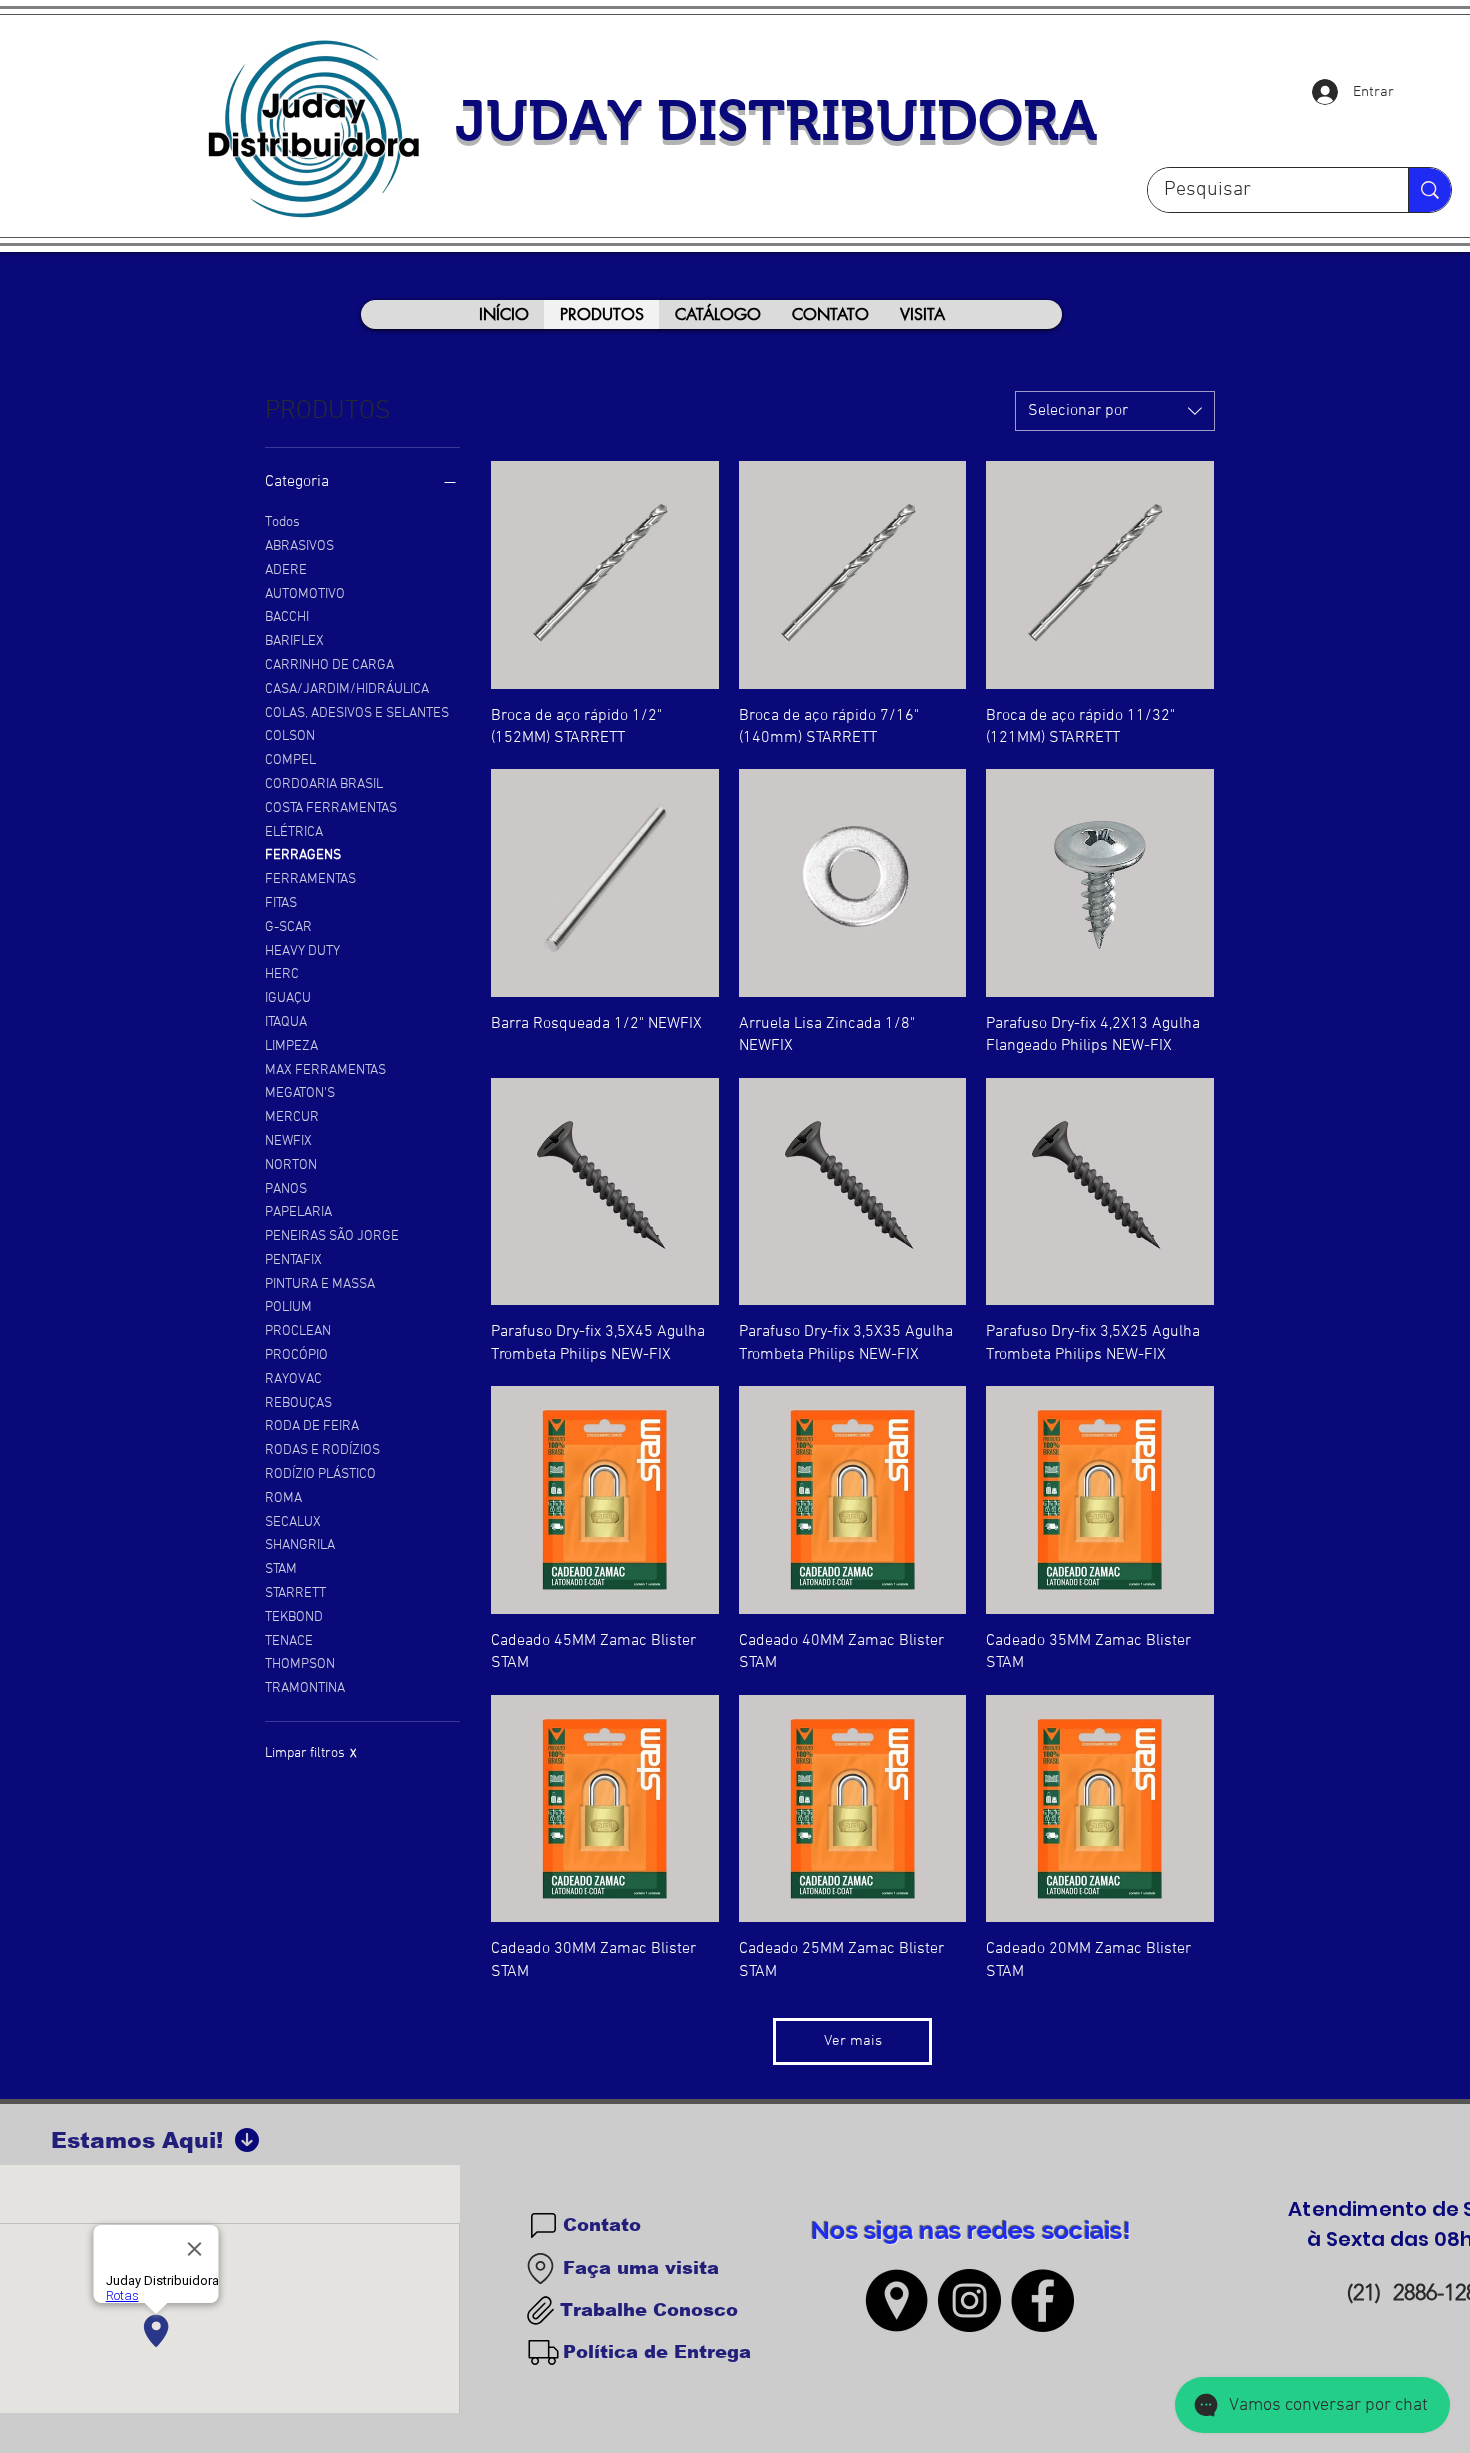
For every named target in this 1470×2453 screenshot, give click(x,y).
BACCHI (287, 617)
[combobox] (1115, 411)
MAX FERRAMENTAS (325, 1070)
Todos (282, 522)
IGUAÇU (288, 998)
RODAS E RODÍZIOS (322, 1450)
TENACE (289, 1641)
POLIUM (288, 1307)
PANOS (286, 1189)
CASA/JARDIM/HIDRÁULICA (347, 689)
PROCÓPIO (296, 1355)
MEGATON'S (300, 1093)
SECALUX (293, 1522)
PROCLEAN (298, 1331)
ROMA (283, 1498)
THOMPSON (300, 1664)
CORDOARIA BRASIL (324, 784)
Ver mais (853, 2041)
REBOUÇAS (298, 1403)
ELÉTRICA (294, 832)
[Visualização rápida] (605, 575)
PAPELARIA (298, 1212)
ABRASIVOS (299, 546)
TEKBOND (294, 1617)
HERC (282, 974)
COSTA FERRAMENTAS (331, 808)
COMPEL (290, 760)
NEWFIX (288, 1141)
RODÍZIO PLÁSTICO (320, 1474)
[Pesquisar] (1429, 190)
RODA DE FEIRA (312, 1426)
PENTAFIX (293, 1260)
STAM (281, 1569)
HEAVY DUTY (302, 951)
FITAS (281, 903)
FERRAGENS (303, 855)
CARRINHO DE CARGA (329, 665)
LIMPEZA (291, 1046)
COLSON (290, 736)
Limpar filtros (311, 1753)
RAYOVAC (293, 1379)
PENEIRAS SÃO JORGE (332, 1236)
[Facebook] (1042, 2300)
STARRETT (295, 1593)
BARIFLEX (294, 641)
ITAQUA (286, 1022)
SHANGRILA (300, 1545)
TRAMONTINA (305, 1688)
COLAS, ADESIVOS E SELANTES (357, 713)
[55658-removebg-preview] (896, 2300)
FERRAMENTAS (310, 879)
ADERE (286, 570)
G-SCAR (288, 927)
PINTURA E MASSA (320, 1284)
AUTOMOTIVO (305, 594)
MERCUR (292, 1117)
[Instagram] (969, 2300)
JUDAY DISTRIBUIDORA (776, 120)
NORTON (291, 1165)
